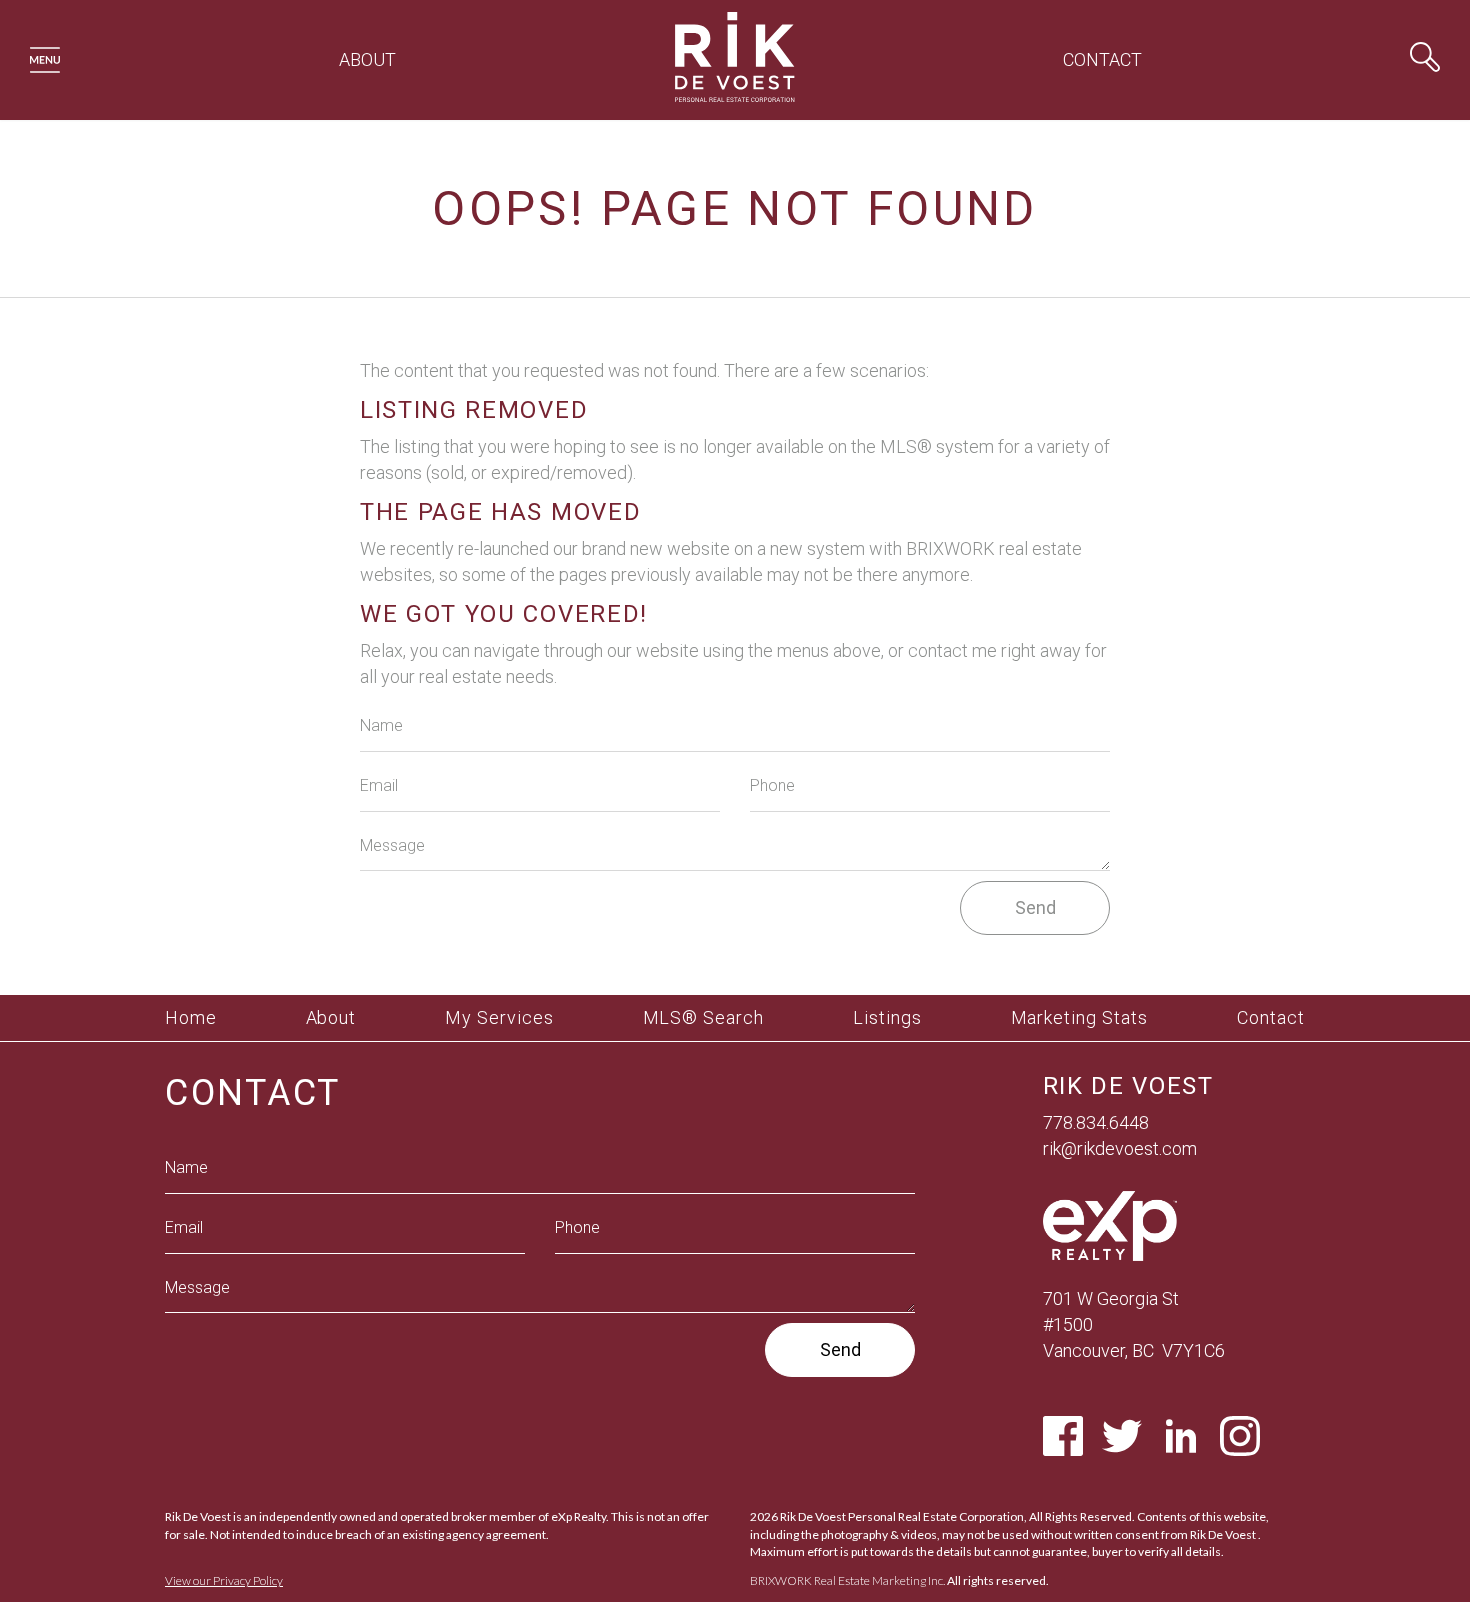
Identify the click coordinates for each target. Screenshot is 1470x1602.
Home (191, 1017)
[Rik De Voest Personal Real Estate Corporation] (734, 105)
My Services (499, 1017)
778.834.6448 (1096, 1122)
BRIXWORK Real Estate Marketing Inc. (847, 1580)
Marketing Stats (1080, 1017)
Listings (887, 1017)
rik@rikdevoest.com (1120, 1148)
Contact (1102, 59)
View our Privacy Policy (224, 1580)
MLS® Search (704, 1017)
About (367, 59)
